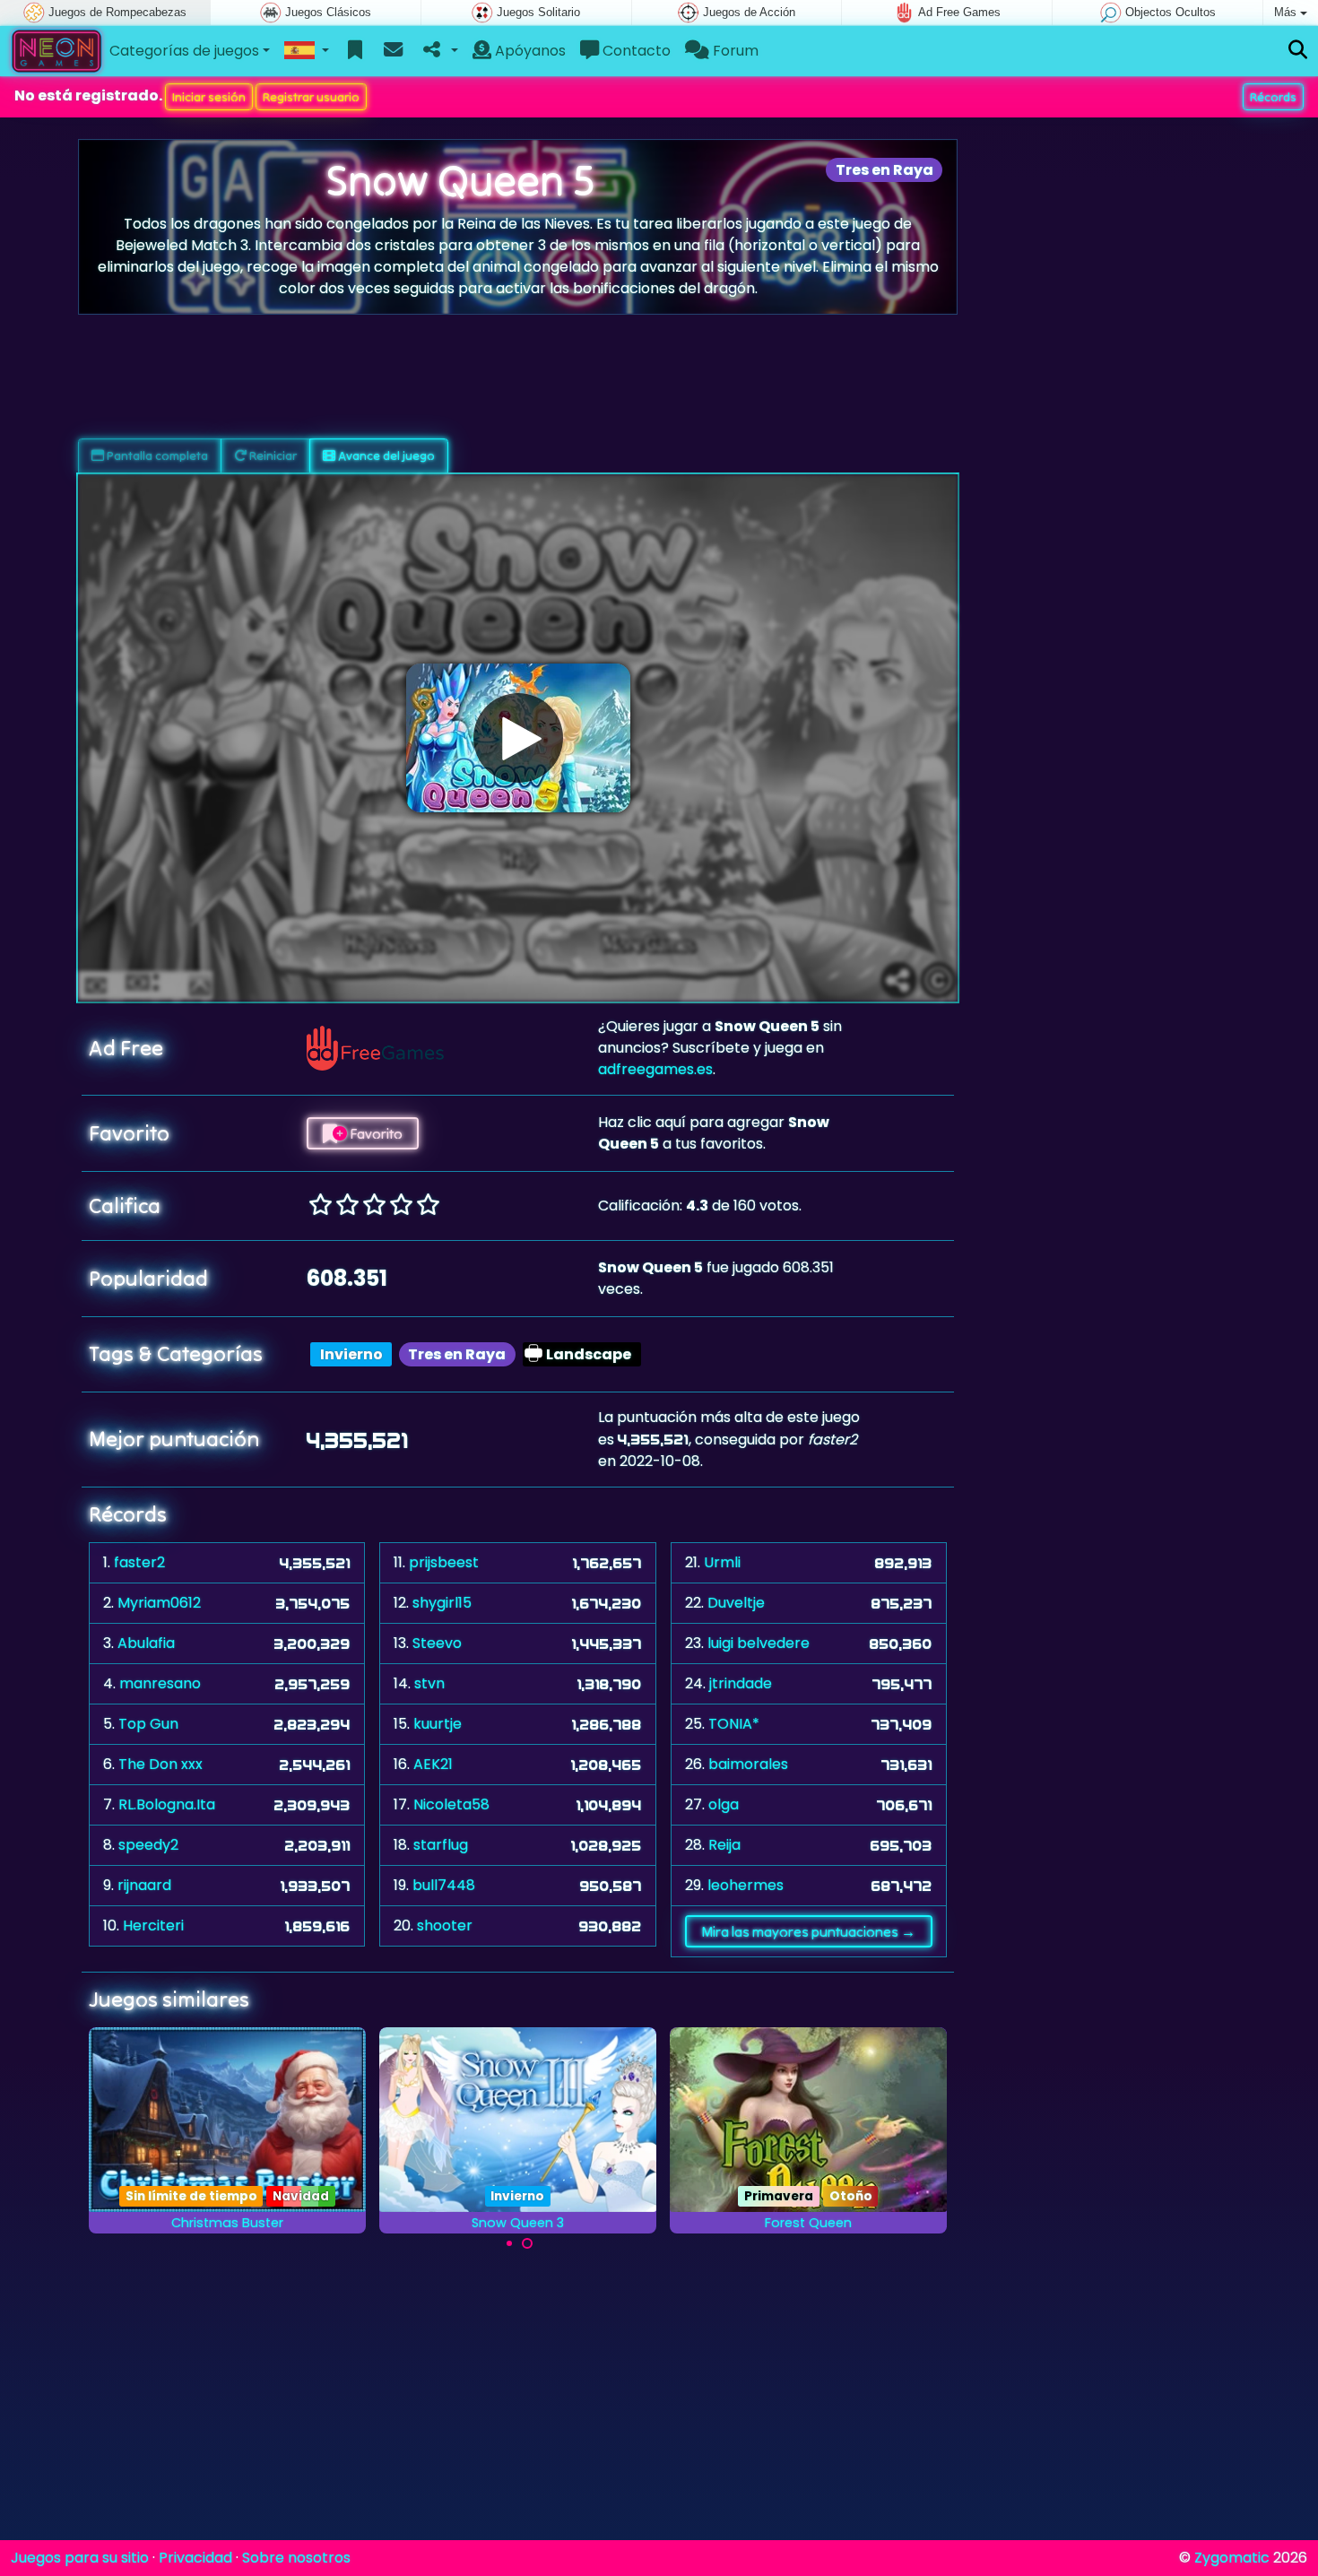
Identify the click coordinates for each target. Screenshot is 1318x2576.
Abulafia (146, 1643)
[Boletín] (393, 51)
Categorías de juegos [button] (184, 51)
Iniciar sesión (209, 97)
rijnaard (144, 1885)
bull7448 (444, 1885)
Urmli (722, 1562)
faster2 (139, 1562)
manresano (160, 1683)
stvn (429, 1683)
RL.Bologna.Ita (167, 1804)
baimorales (748, 1764)
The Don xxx (160, 1764)
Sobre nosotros (296, 2558)
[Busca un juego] (1298, 51)
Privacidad (195, 2558)
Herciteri (153, 1925)
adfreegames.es (655, 1069)
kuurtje (438, 1724)
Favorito (375, 1133)
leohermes (746, 1885)
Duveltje (736, 1603)
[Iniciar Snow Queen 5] (518, 738)
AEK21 (433, 1764)
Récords (1273, 97)
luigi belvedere (759, 1643)
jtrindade (741, 1683)
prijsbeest (444, 1562)
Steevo (437, 1643)
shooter (445, 1925)
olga (724, 1804)
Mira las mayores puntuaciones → (808, 1931)
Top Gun (148, 1724)
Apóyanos (529, 51)
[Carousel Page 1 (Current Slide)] (509, 2243)
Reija (724, 1845)
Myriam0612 (159, 1603)
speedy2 (148, 1845)
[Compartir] (439, 51)
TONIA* (734, 1724)
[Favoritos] (356, 51)
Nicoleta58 (451, 1804)
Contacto (635, 51)
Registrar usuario (311, 97)
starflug (441, 1845)
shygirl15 (442, 1603)
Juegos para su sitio (80, 2558)
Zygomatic (1232, 2558)
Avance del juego (385, 455)
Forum (734, 51)
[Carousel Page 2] (527, 2243)
